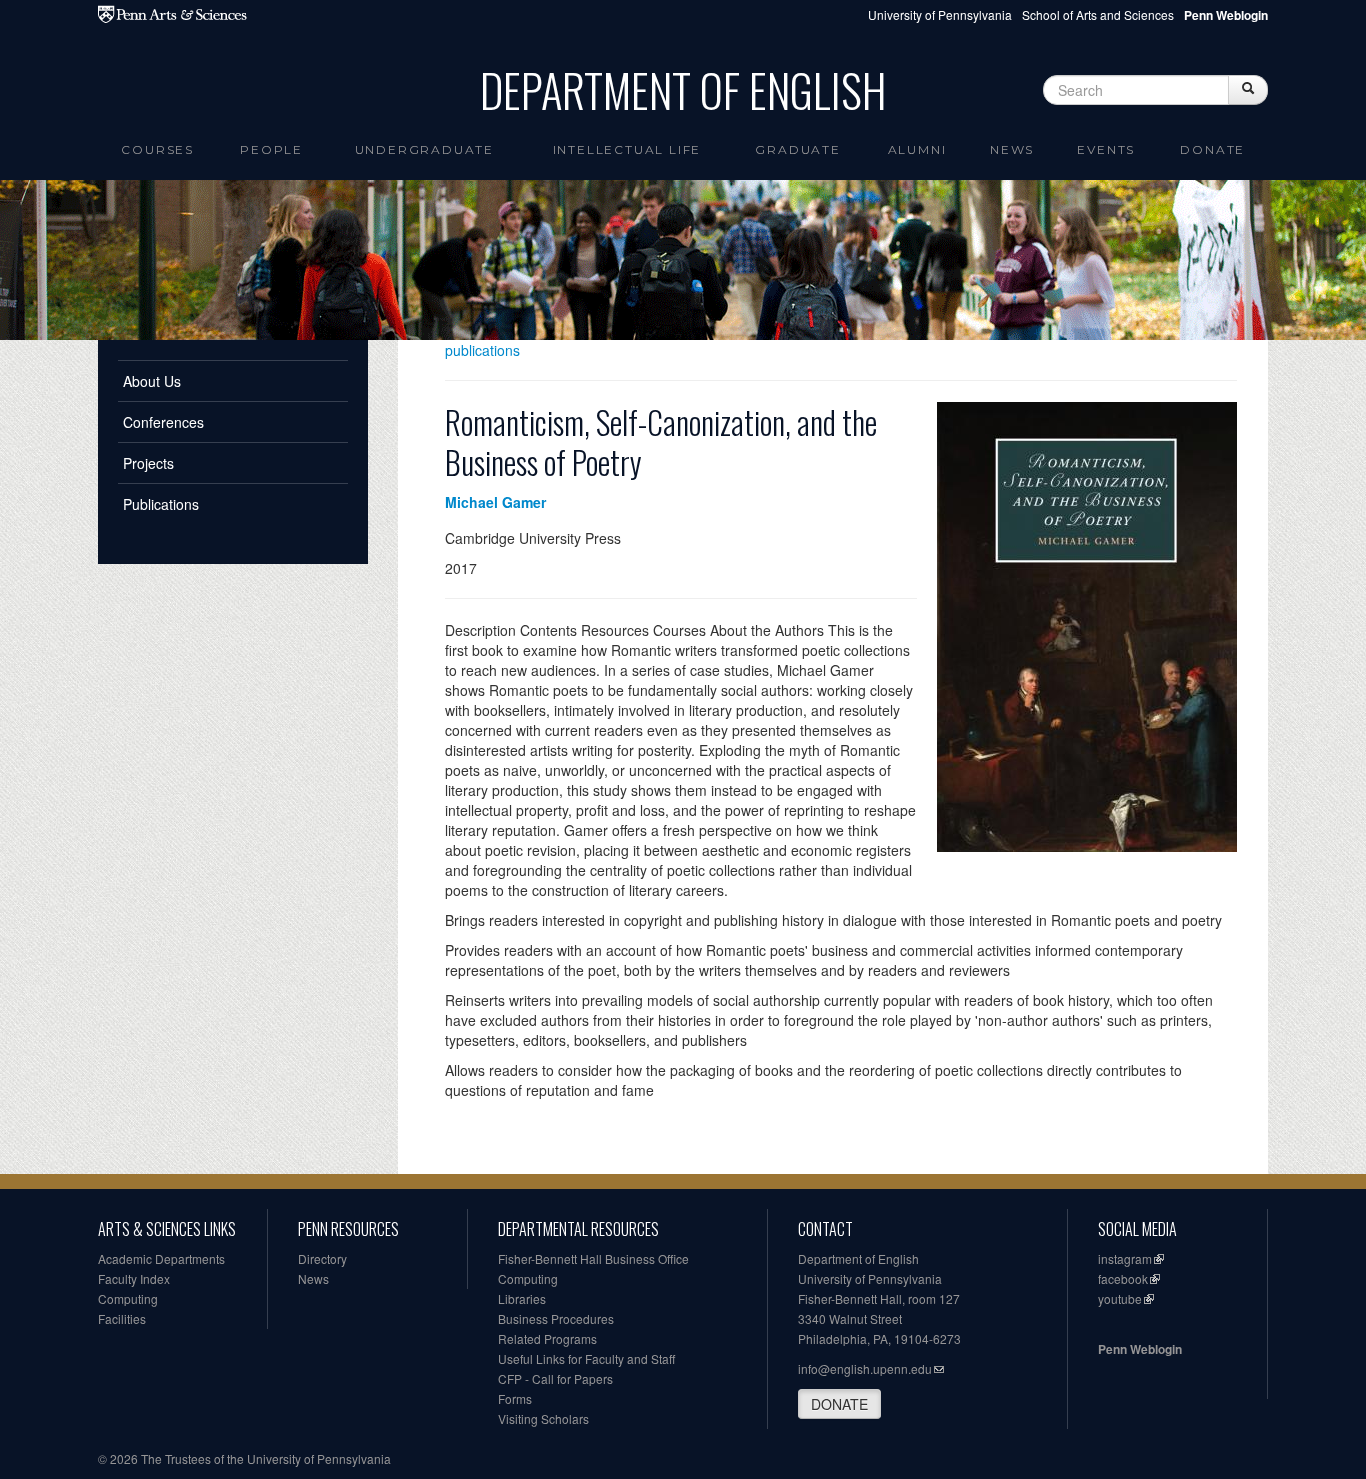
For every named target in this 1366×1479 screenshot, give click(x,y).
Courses (157, 149)
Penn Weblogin (1140, 1349)
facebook (1123, 1278)
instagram (1125, 1258)
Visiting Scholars (543, 1418)
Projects (148, 463)
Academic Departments (161, 1258)
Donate (1212, 149)
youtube (1120, 1298)
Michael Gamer (495, 502)
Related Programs (547, 1338)
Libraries (522, 1298)
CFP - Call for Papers (555, 1378)
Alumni (917, 149)
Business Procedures (556, 1318)
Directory (322, 1258)
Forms (515, 1398)
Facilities (122, 1318)
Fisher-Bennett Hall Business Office (593, 1258)
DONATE (839, 1404)
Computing (128, 1298)
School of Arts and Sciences (1098, 14)
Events (1106, 149)
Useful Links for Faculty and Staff (586, 1358)
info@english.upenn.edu (865, 1368)
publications (482, 350)
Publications (161, 504)
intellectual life (627, 149)
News (1012, 149)
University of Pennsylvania (940, 14)
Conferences (163, 422)
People (271, 149)
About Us (152, 381)
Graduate (797, 149)
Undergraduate (424, 149)
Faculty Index (134, 1278)
